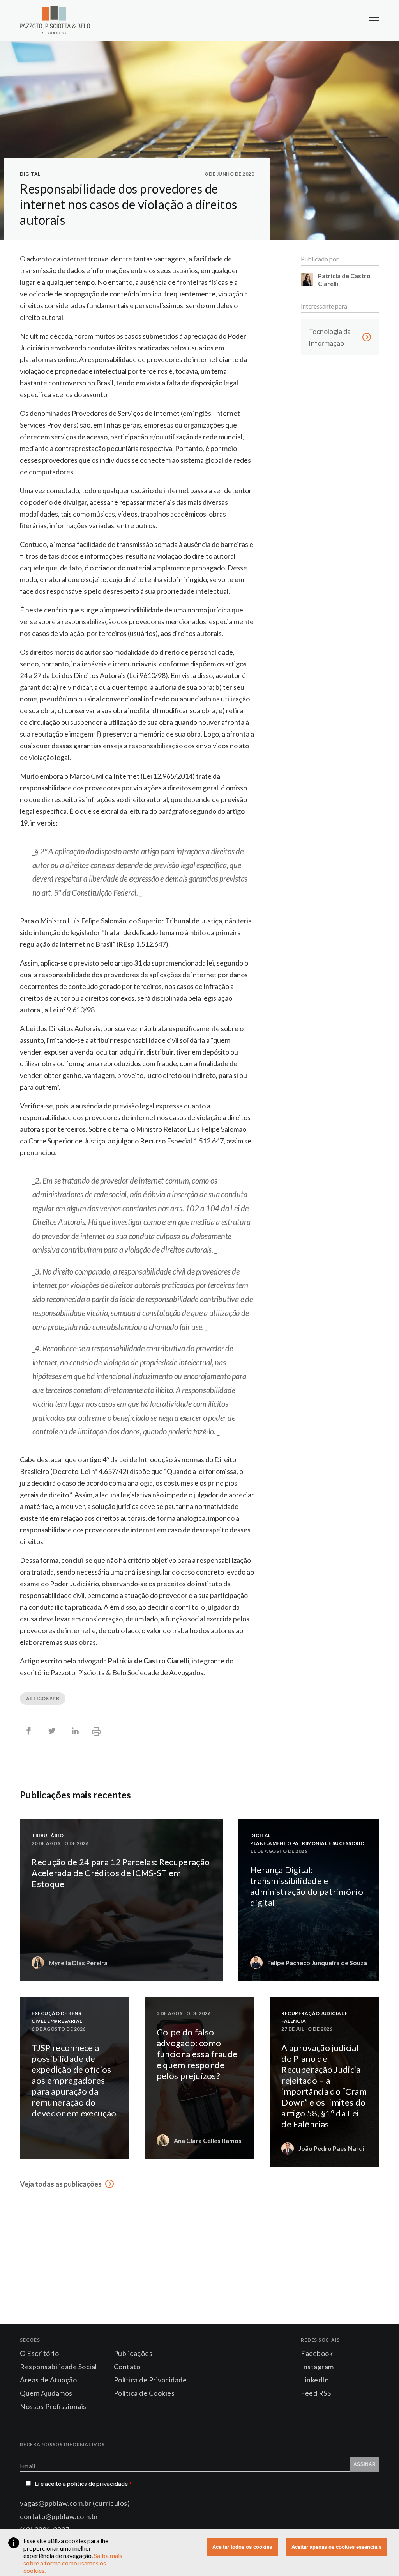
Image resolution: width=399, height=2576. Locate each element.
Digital (30, 174)
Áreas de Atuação (48, 2380)
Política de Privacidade (150, 2380)
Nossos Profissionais (53, 2406)
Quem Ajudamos (46, 2393)
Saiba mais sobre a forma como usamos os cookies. (73, 2563)
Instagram (317, 2367)
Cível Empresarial (57, 2021)
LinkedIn (315, 2380)
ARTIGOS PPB (43, 1698)
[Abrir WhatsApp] (380, 2556)
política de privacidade (99, 2483)
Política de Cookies (144, 2393)
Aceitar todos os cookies (242, 2547)
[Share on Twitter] (52, 1732)
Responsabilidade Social (58, 2367)
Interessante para (324, 306)
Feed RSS (316, 2393)
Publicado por (320, 259)
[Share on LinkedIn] (75, 1732)
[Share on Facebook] (28, 1732)
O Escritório (39, 2353)
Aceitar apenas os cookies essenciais (336, 2547)
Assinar (365, 2464)
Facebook (317, 2353)
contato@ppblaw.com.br (59, 2516)
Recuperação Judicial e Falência (314, 2017)
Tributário (48, 1835)
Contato (127, 2367)
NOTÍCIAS (122, 2149)
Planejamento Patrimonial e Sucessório (307, 1843)
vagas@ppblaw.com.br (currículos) (75, 2503)
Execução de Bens (56, 2013)
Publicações (133, 2353)
